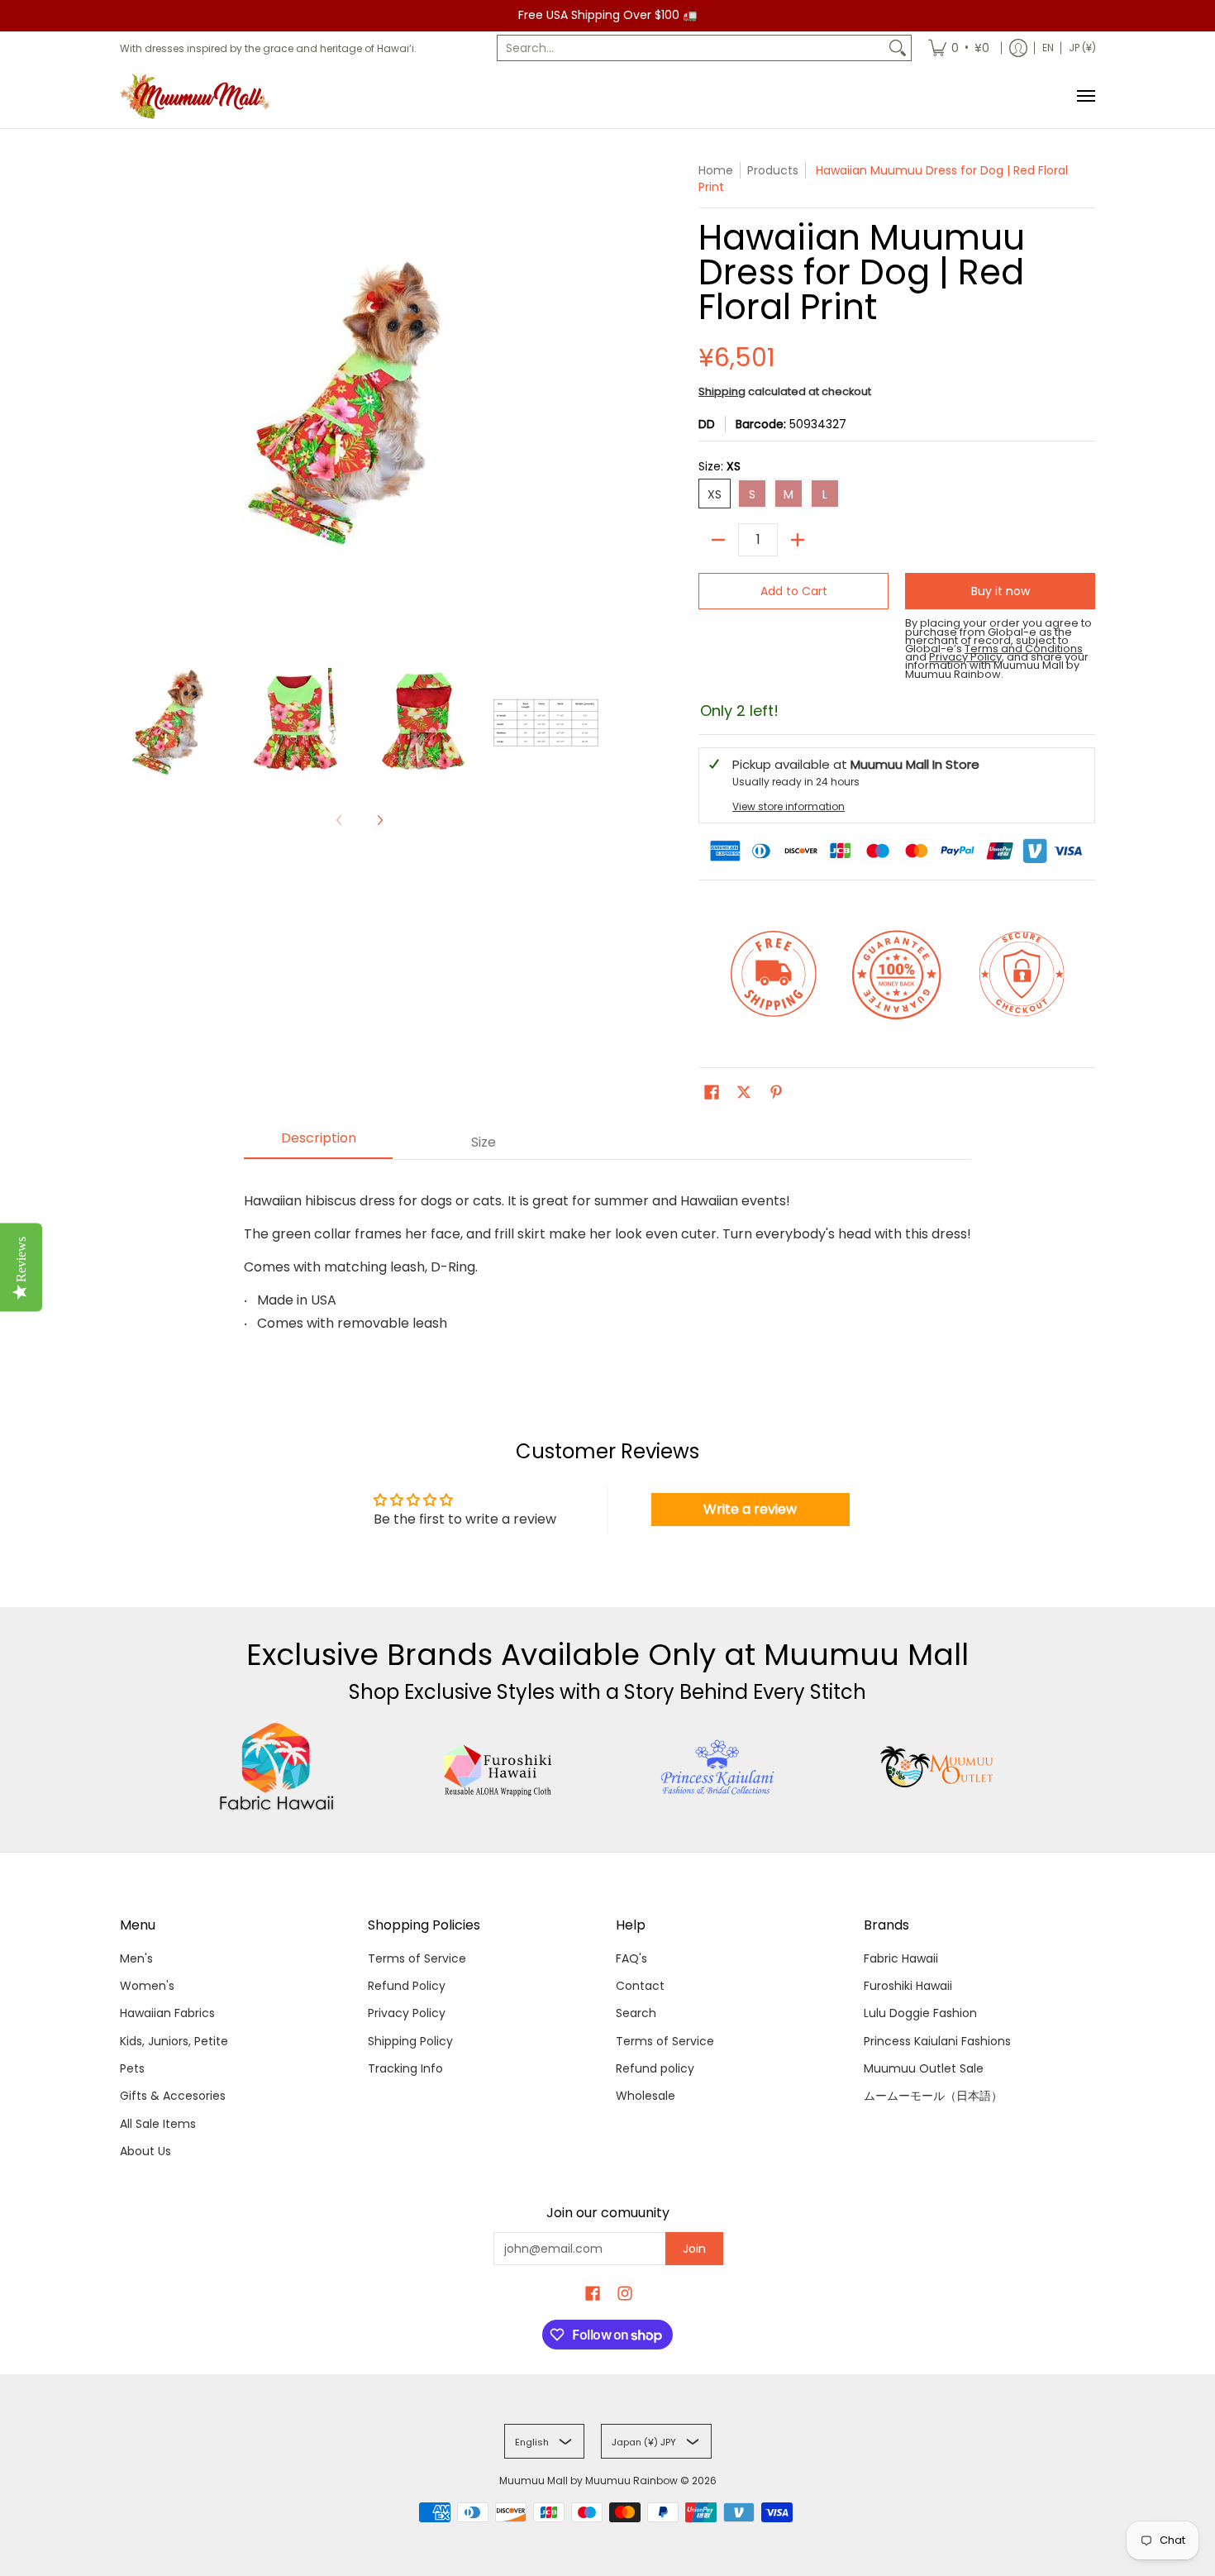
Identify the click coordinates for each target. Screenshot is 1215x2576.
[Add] (798, 540)
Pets (132, 2068)
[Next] (379, 820)
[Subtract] (718, 540)
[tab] (318, 1143)
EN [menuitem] (1048, 48)
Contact (640, 1986)
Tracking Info (405, 2068)
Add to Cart (794, 591)
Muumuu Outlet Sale (924, 2068)
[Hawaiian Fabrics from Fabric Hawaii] (277, 1767)
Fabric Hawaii (901, 1958)
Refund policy (655, 2068)
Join (694, 2249)
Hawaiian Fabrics (167, 2013)
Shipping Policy (410, 2041)
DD (707, 424)
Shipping (722, 391)
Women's (147, 1986)
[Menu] (1085, 96)
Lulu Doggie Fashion (920, 2013)
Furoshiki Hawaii (908, 1986)
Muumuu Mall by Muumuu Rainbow (588, 2481)
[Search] (898, 48)
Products (773, 170)
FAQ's (631, 1958)
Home (716, 170)
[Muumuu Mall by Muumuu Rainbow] (198, 96)
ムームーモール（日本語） (933, 2096)
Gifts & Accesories (173, 2096)
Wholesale (646, 2096)
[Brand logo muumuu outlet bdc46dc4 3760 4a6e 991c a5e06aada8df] (939, 1767)
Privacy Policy (407, 2013)
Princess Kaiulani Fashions (937, 2041)
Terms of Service (417, 1958)
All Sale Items (158, 2124)
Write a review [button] (750, 1509)
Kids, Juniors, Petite (174, 2041)
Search (636, 2013)
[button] (712, 1092)
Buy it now (1001, 591)
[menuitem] (959, 48)
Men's (136, 1958)
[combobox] (691, 48)
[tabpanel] (607, 1255)
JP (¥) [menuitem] (1082, 48)
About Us (145, 2151)
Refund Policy (407, 1986)
